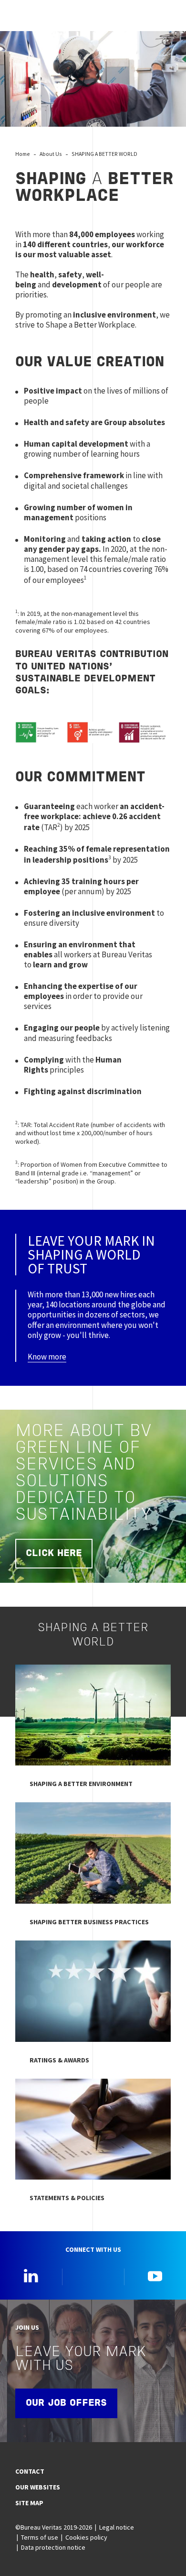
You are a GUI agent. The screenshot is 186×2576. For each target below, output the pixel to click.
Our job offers (66, 2403)
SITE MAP (29, 2503)
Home (23, 154)
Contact (30, 2471)
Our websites (38, 2487)
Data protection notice (53, 2547)
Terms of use (40, 2537)
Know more (47, 1357)
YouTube (155, 2276)
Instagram (93, 2276)
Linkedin (31, 2276)
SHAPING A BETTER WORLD (104, 154)
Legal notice (117, 2527)
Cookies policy (86, 2537)
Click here (54, 1554)
